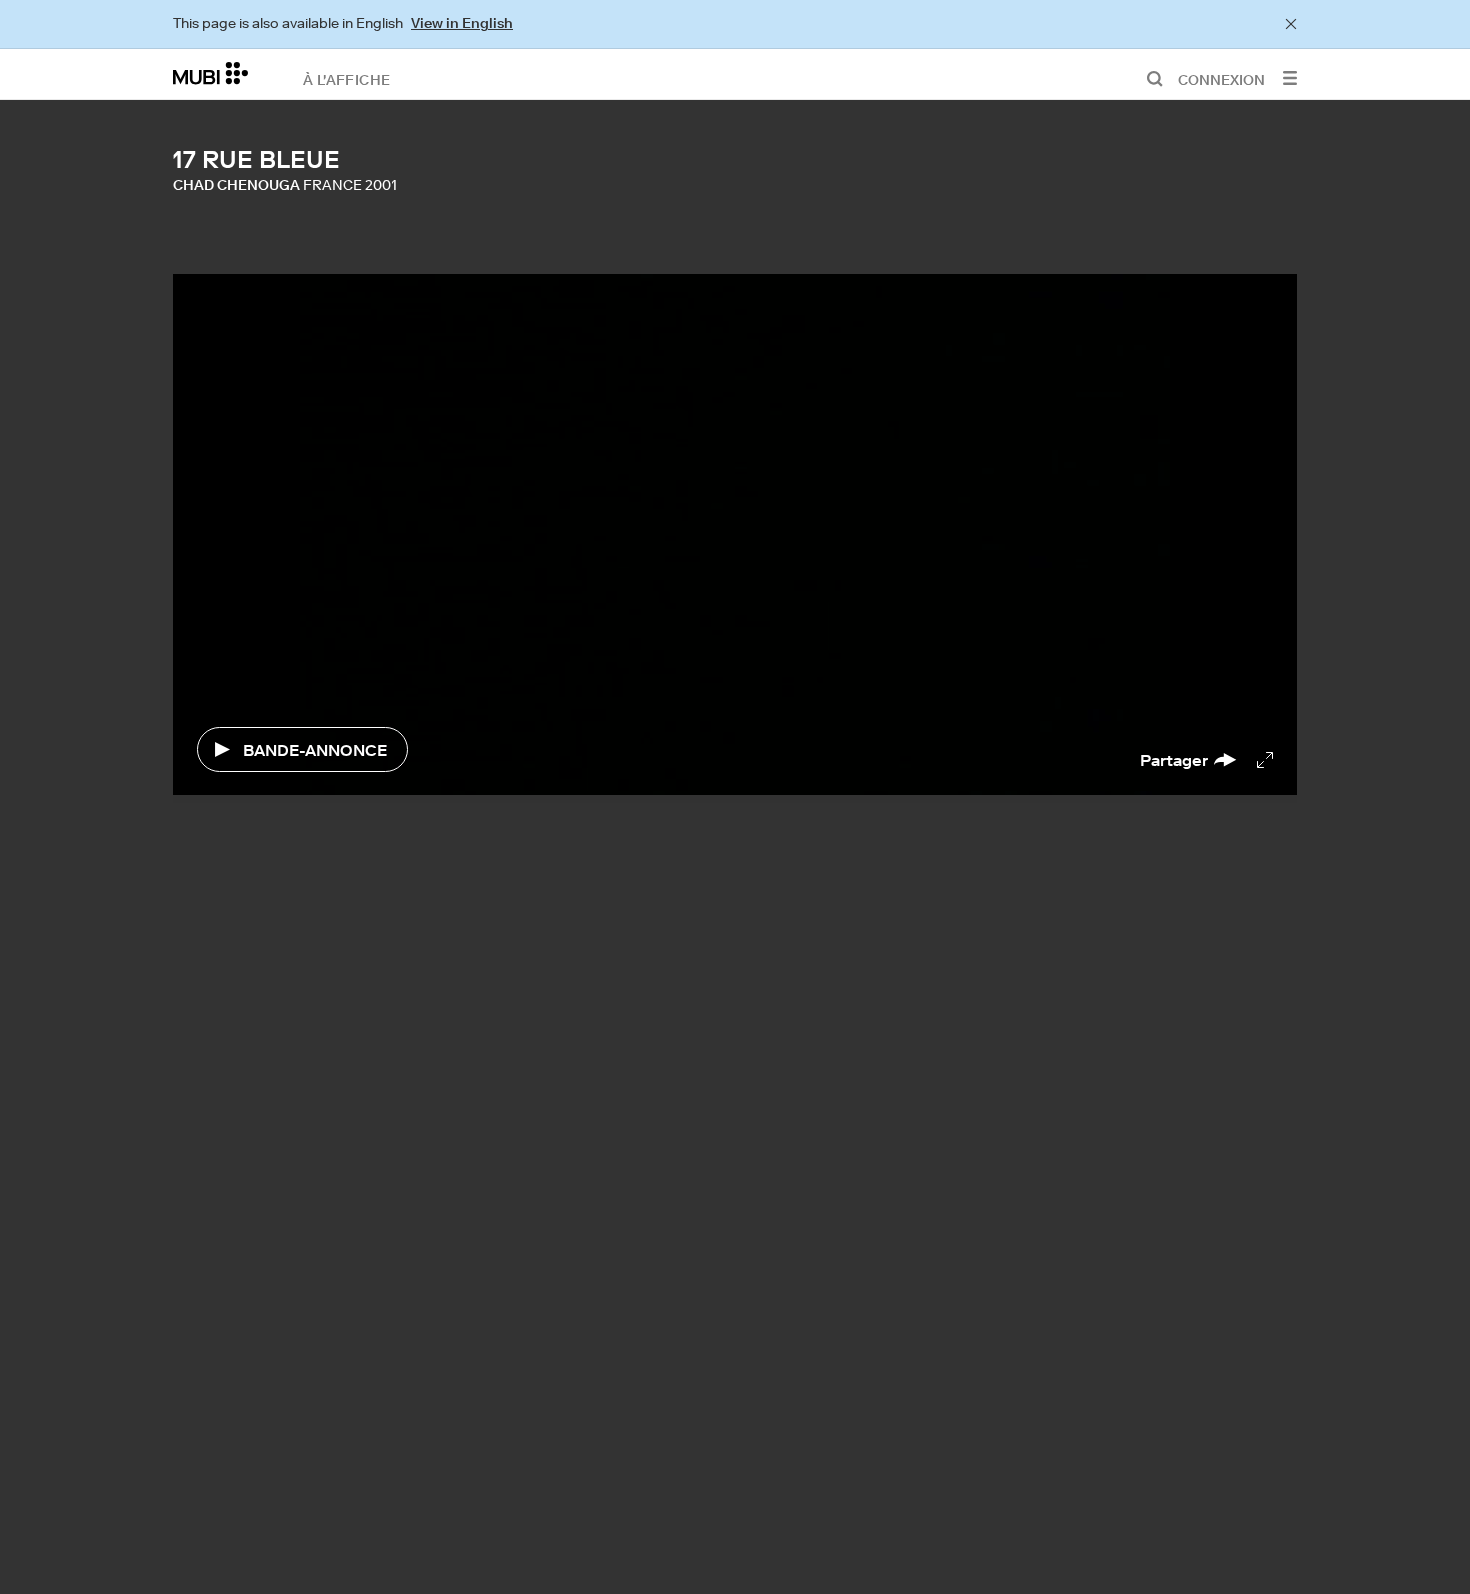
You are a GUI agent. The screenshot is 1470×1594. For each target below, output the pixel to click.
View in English (462, 23)
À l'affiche (346, 79)
